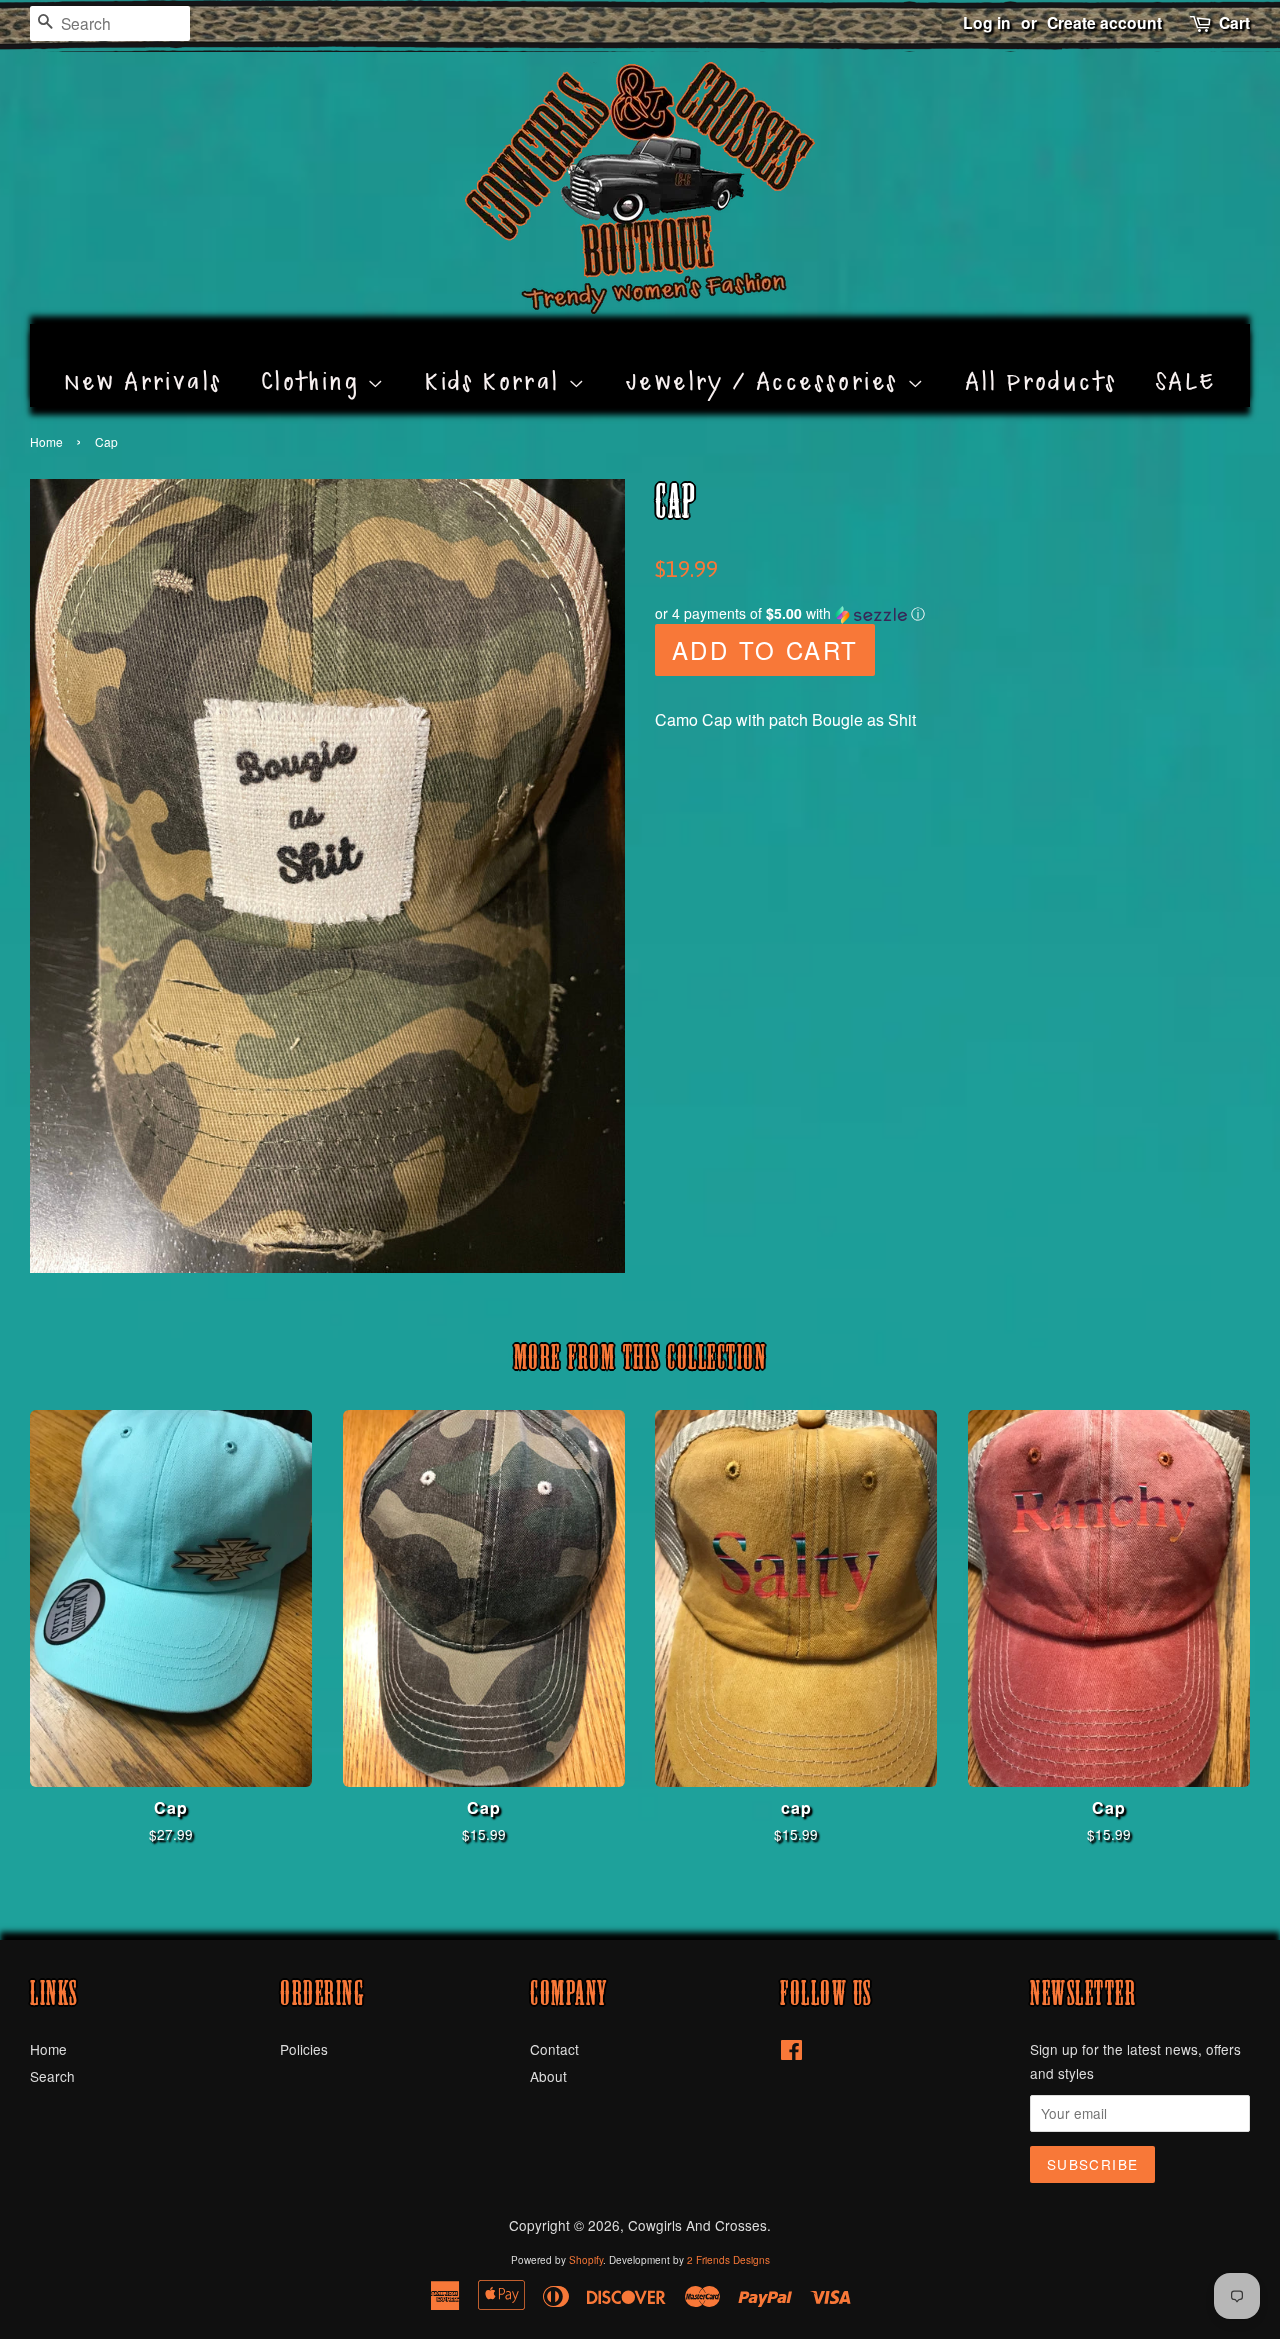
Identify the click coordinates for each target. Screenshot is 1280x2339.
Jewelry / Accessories (766, 359)
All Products (1041, 359)
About (548, 2076)
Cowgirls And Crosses (697, 2225)
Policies (304, 2049)
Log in (987, 22)
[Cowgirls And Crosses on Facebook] (791, 2053)
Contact (554, 2049)
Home (46, 441)
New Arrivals (143, 359)
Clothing (314, 359)
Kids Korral (496, 359)
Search (52, 2076)
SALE (1186, 359)
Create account (1104, 22)
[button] (952, 613)
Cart (1234, 22)
